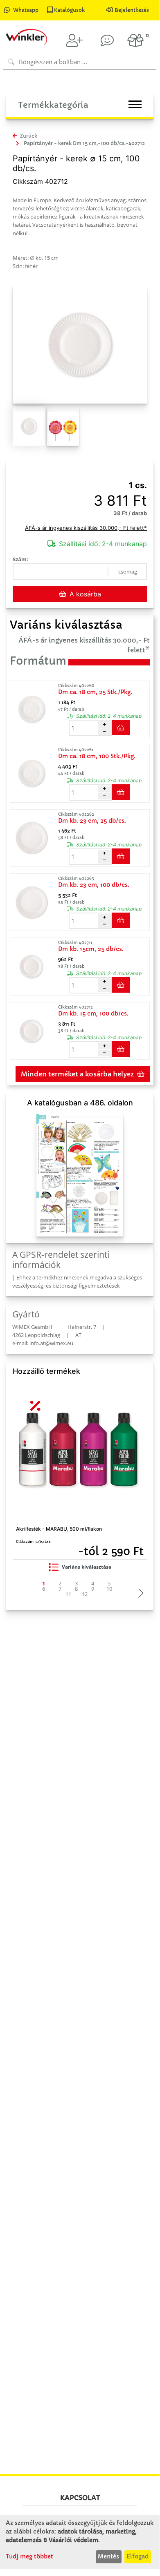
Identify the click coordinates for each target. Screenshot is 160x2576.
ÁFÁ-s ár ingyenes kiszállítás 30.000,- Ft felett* (86, 528)
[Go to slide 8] (77, 1589)
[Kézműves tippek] (107, 40)
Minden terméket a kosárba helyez (77, 1074)
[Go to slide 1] (44, 1584)
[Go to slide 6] (44, 1589)
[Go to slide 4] (93, 1584)
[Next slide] (139, 1594)
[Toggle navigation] (135, 104)
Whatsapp (26, 10)
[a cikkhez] (33, 710)
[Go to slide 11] (68, 1594)
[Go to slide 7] (60, 1589)
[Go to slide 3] (77, 1584)
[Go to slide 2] (60, 1584)
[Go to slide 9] (93, 1589)
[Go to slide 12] (85, 1594)
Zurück (28, 136)
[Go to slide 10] (109, 1589)
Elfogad (137, 2556)
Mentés (108, 2556)
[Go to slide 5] (109, 1584)
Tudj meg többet (29, 2556)
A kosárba (85, 594)
